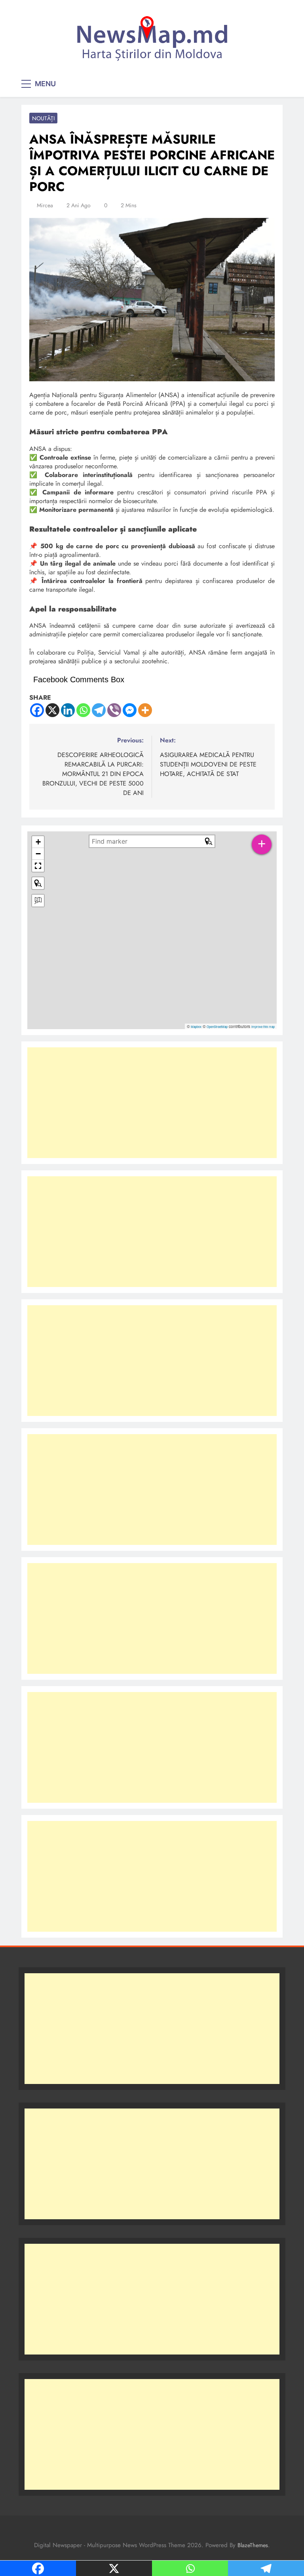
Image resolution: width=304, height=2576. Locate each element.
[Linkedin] (68, 710)
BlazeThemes (253, 2545)
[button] (38, 842)
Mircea (45, 205)
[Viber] (114, 710)
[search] (147, 841)
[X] (52, 710)
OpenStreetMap (217, 1027)
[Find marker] (38, 883)
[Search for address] (38, 901)
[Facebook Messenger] (130, 710)
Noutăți (43, 118)
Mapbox (196, 1027)
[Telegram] (99, 710)
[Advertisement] (152, 1103)
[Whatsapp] (83, 710)
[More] (145, 710)
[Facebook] (37, 710)
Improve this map (263, 1027)
